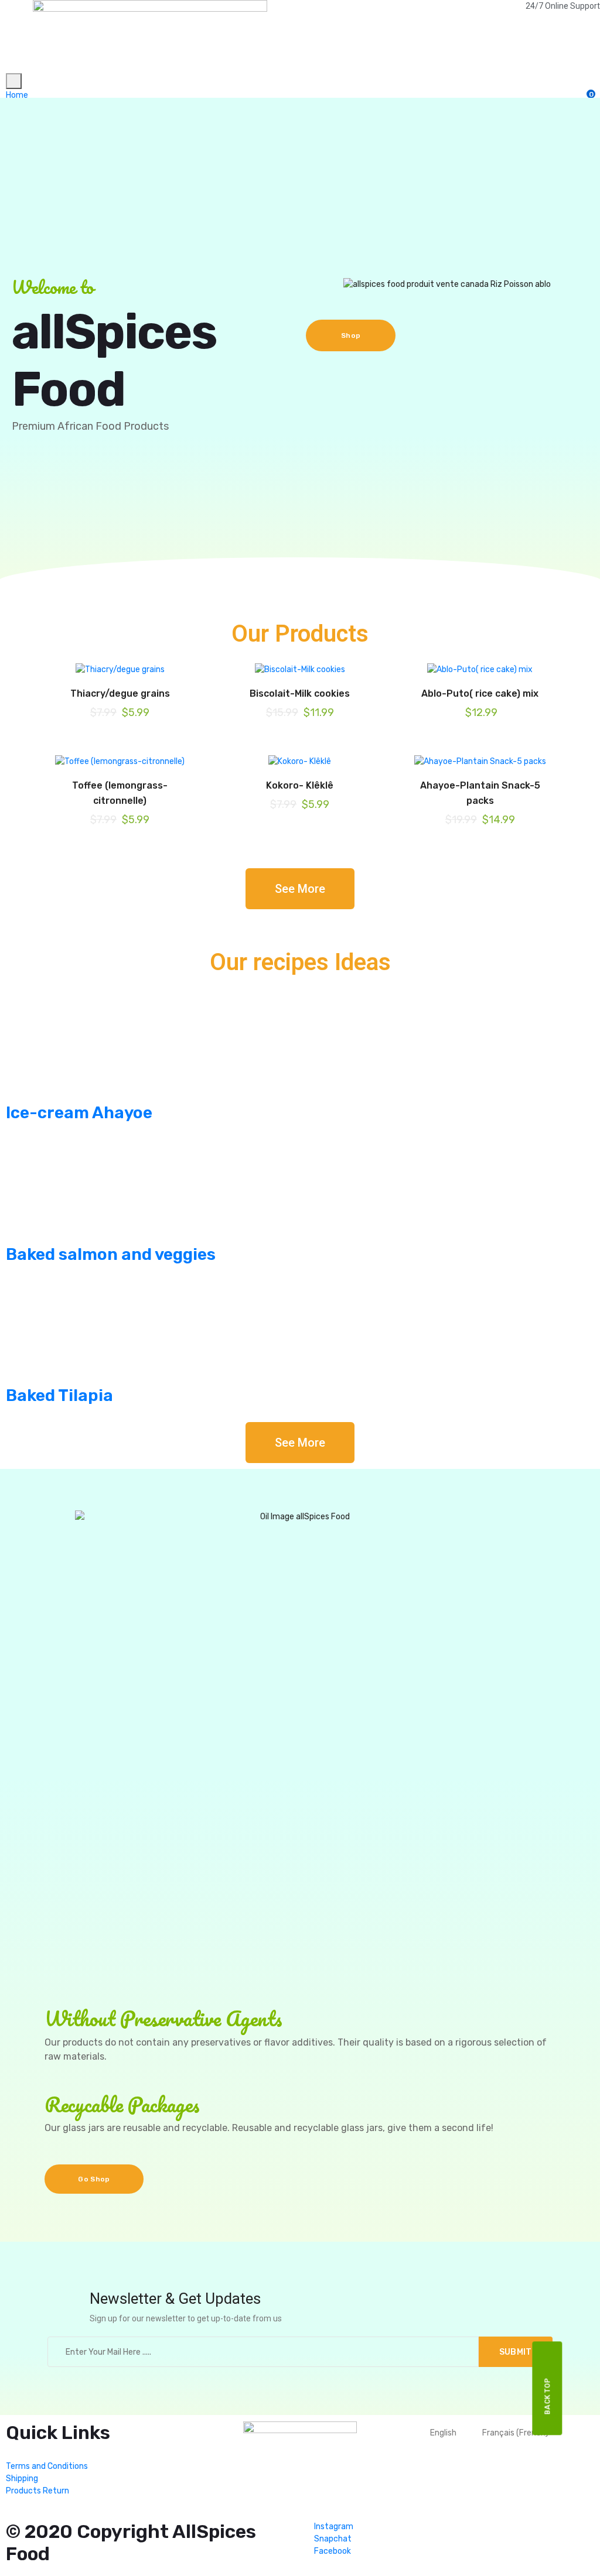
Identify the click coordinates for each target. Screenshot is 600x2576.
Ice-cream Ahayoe (79, 1113)
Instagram (333, 2527)
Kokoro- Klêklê (300, 785)
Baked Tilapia (59, 1395)
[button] (300, 889)
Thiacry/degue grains (120, 693)
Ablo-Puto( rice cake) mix (480, 693)
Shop (351, 335)
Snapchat (332, 2539)
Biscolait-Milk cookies (300, 693)
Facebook (332, 2551)
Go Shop (94, 2179)
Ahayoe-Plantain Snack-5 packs (480, 793)
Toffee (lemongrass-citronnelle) (120, 793)
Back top (548, 2396)
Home (17, 95)
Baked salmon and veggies (111, 1254)
